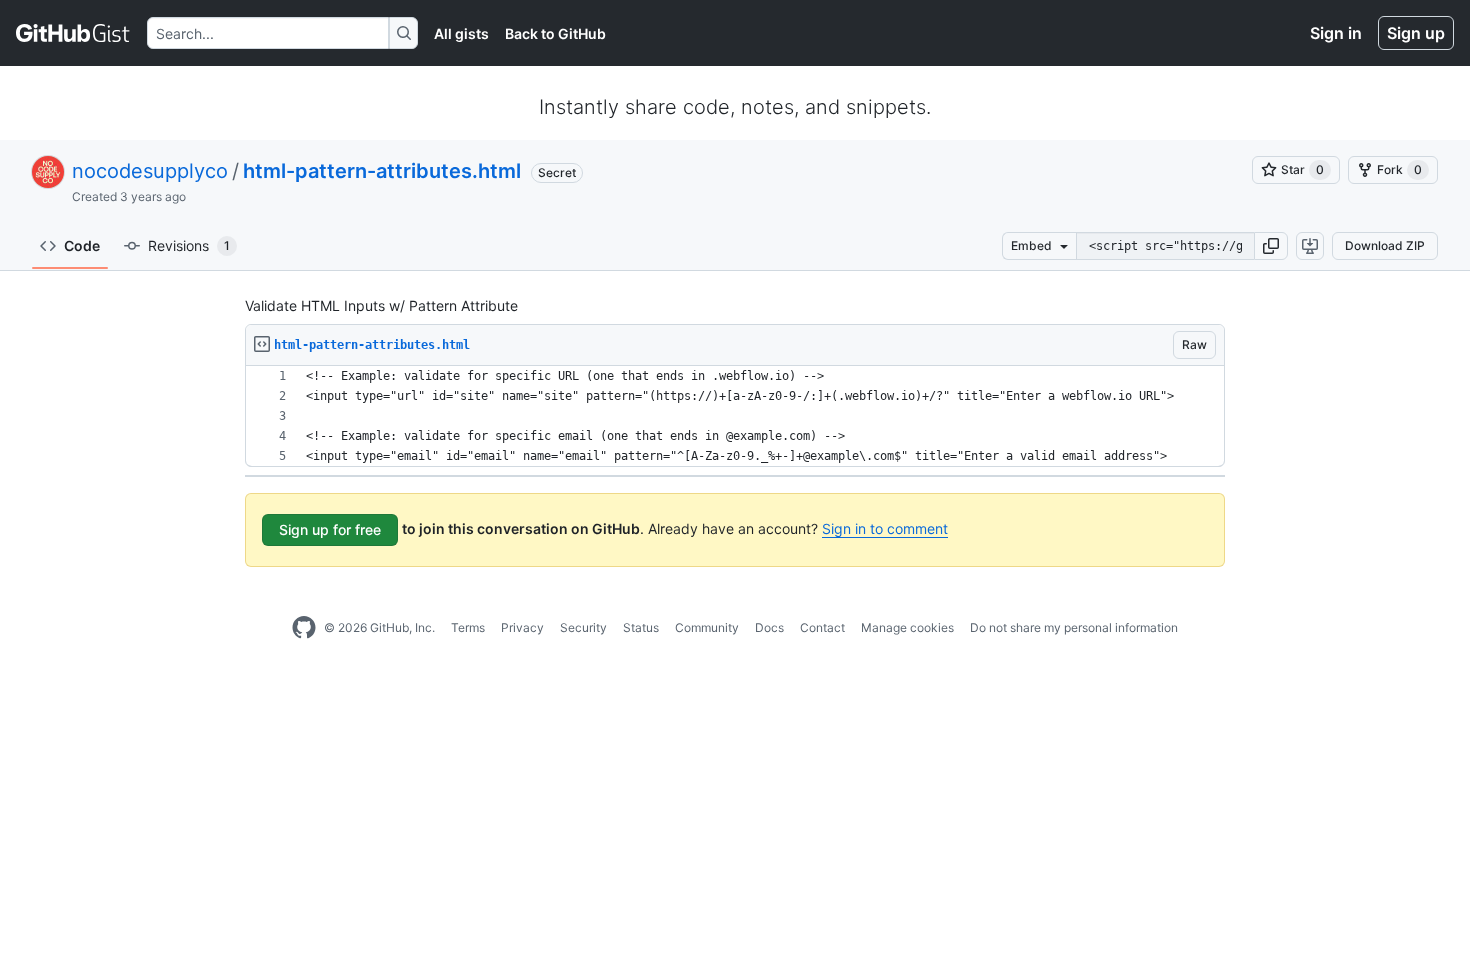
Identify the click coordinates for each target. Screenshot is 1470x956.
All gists (461, 33)
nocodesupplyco (150, 171)
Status (641, 627)
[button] (1271, 246)
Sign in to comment (885, 528)
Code (82, 245)
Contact (822, 627)
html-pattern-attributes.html (382, 171)
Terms (468, 627)
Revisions (189, 245)
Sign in (1336, 33)
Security (583, 627)
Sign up (1416, 33)
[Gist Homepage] (73, 33)
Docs (769, 627)
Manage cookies (907, 627)
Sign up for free (330, 529)
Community (707, 627)
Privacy (522, 627)
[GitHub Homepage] (304, 628)
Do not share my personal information (1074, 627)
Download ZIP (1385, 245)
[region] (735, 416)
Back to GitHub (555, 33)
